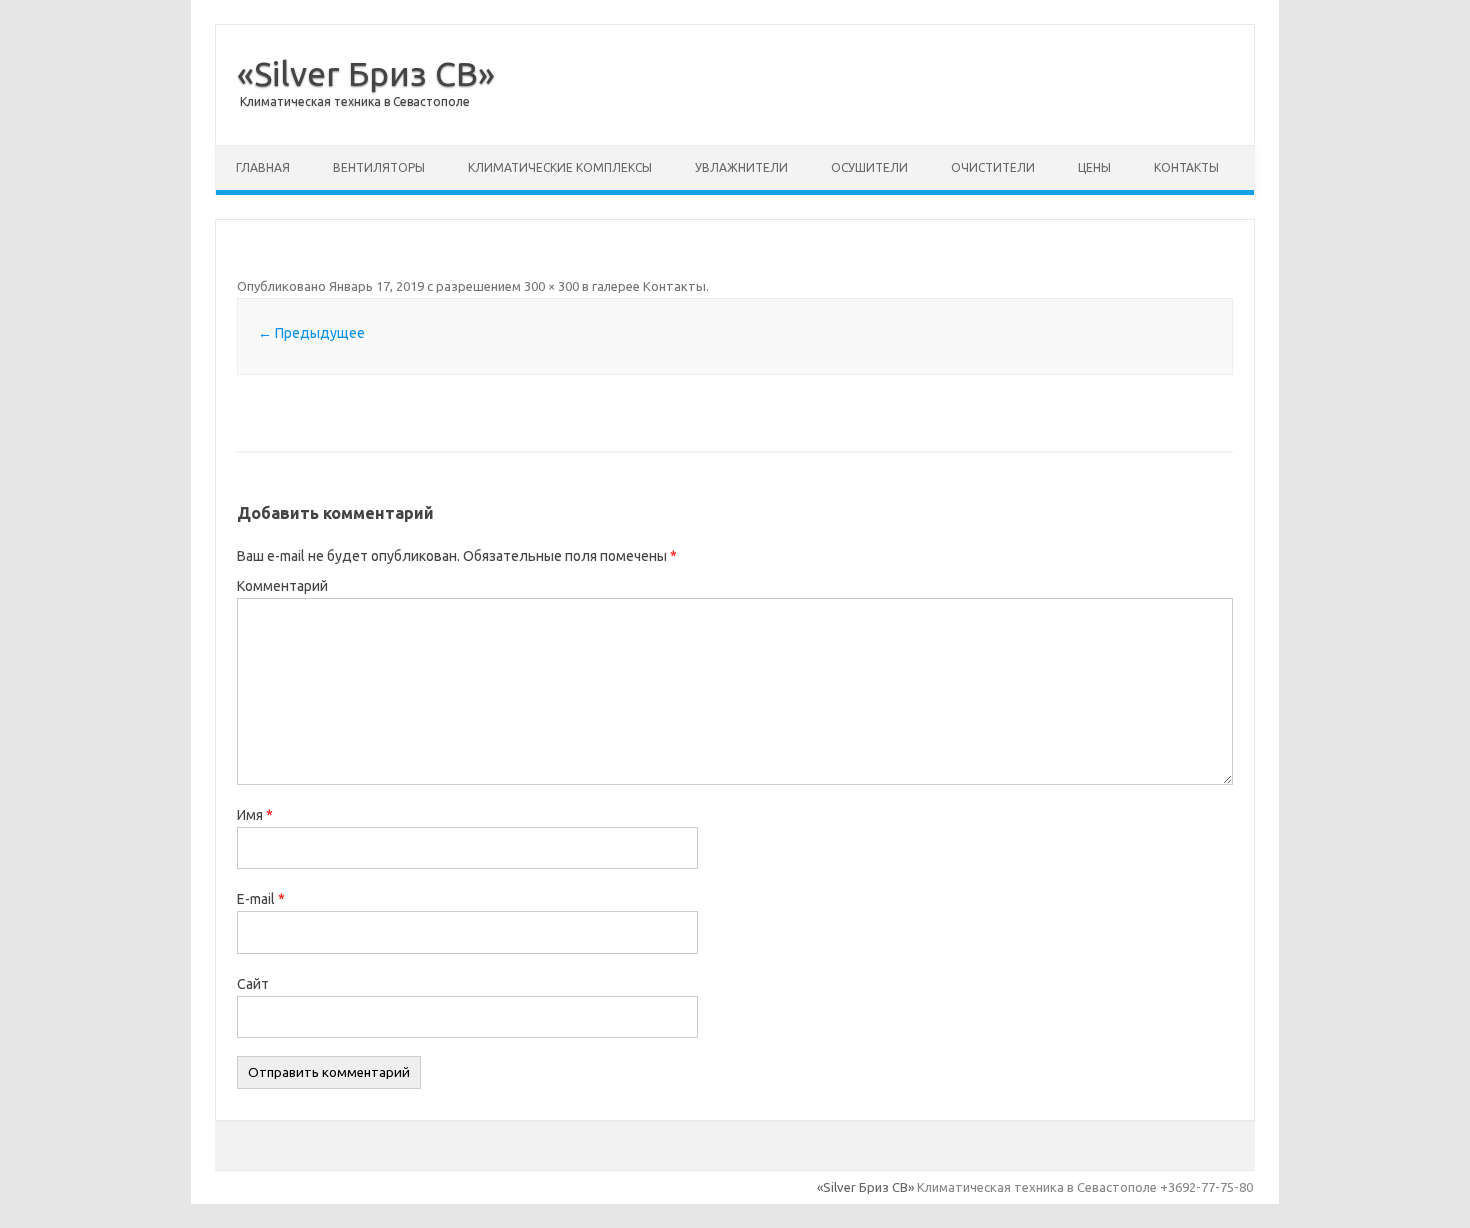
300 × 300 (551, 286)
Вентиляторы (379, 167)
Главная (263, 167)
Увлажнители (741, 167)
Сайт (253, 984)
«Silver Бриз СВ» (366, 73)
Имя (255, 815)
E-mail (261, 899)
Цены (1094, 167)
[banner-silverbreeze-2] (734, 415)
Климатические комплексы (560, 167)
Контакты (1186, 167)
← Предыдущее (311, 333)
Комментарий (282, 586)
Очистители (993, 167)
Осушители (869, 167)
